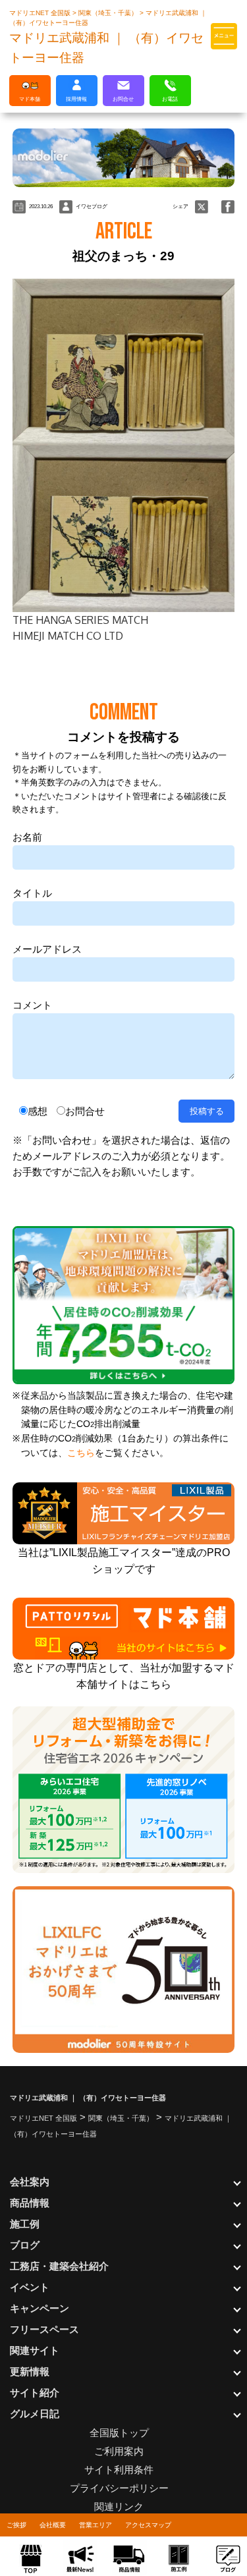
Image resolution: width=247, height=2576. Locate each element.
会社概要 (53, 2525)
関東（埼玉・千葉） (109, 13)
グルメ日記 (35, 2414)
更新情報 (30, 2371)
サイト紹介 (35, 2393)
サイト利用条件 (119, 2470)
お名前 (27, 837)
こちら (81, 1453)
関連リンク (119, 2506)
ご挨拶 (16, 2525)
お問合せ (85, 1111)
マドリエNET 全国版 (41, 13)
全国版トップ (119, 2433)
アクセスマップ (148, 2525)
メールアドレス (47, 949)
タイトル (32, 893)
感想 (38, 1111)
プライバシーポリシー (119, 2488)
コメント (32, 1005)
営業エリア (96, 2525)
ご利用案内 (119, 2451)
